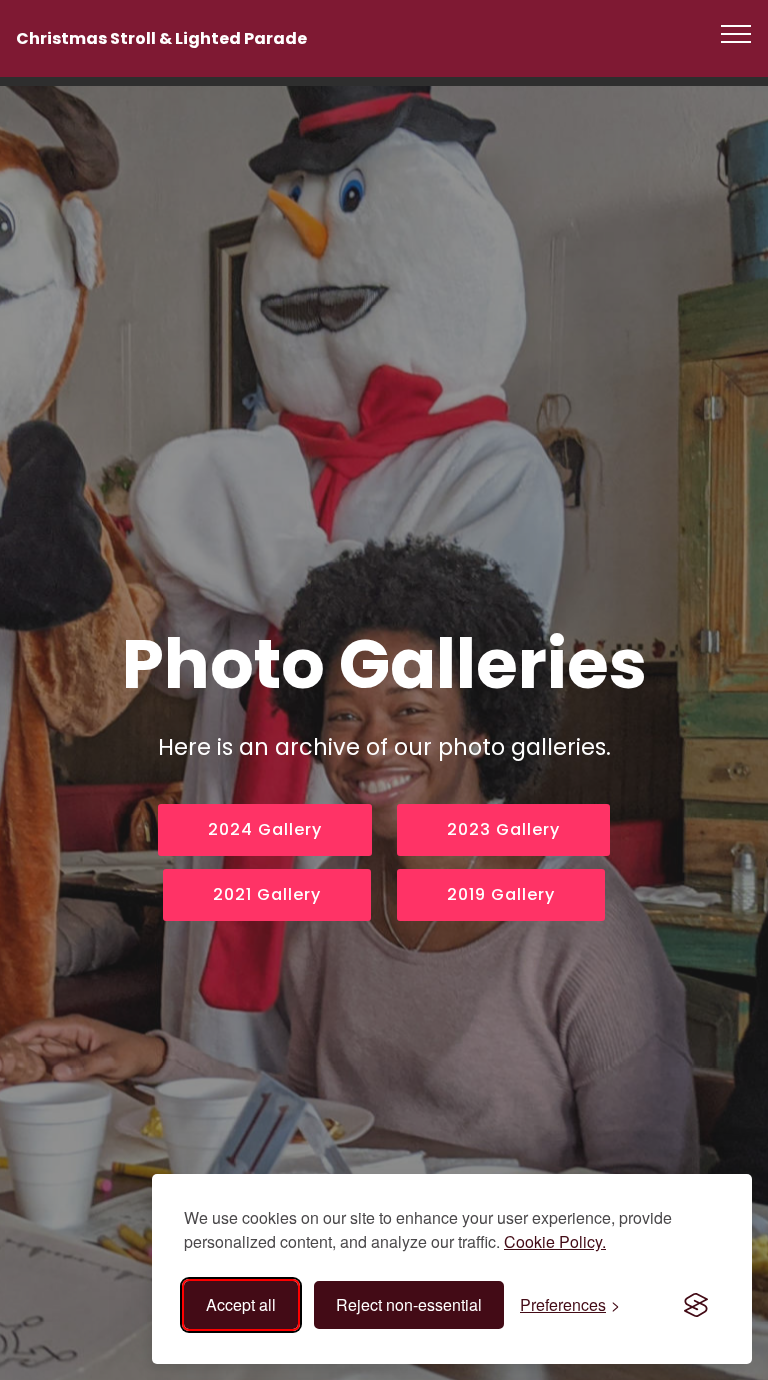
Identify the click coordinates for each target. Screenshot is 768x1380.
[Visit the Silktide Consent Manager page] (696, 1305)
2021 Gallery (267, 894)
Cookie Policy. (555, 1241)
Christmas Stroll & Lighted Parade (161, 38)
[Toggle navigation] (736, 33)
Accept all (241, 1304)
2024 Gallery (265, 829)
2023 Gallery (503, 829)
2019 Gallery (501, 894)
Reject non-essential (409, 1304)
